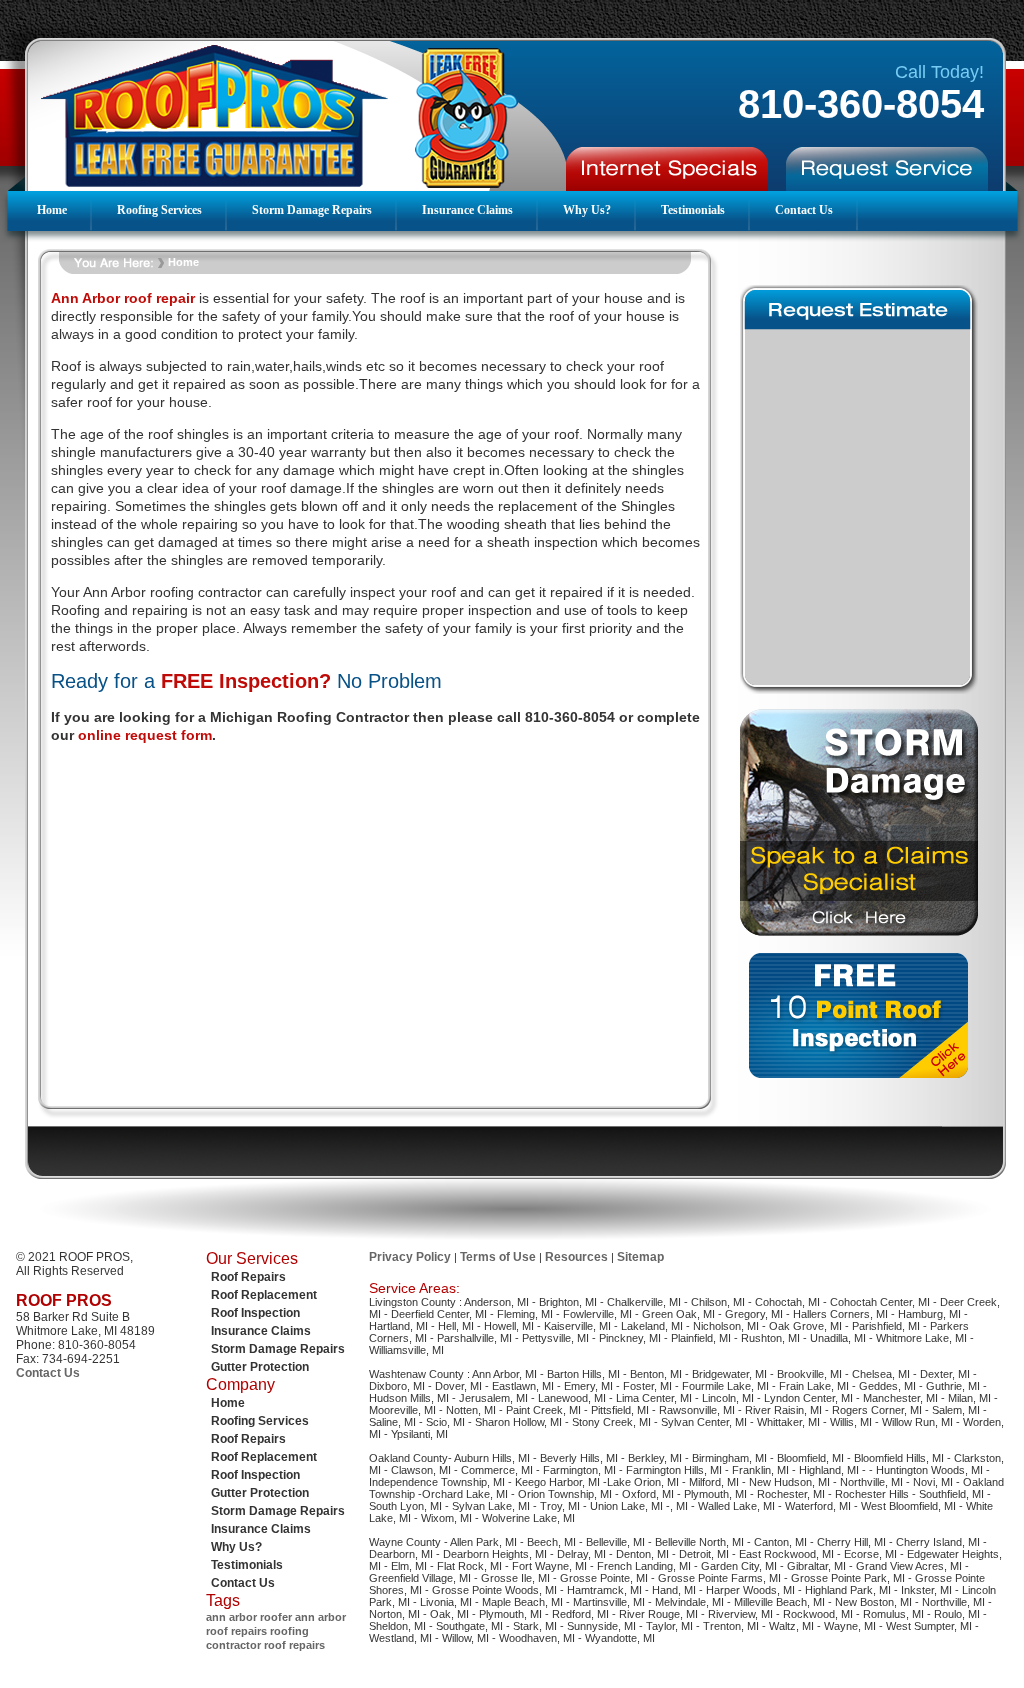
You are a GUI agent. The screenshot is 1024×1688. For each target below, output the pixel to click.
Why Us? (587, 210)
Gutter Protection (260, 1367)
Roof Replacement (264, 1295)
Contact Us (804, 210)
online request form (145, 735)
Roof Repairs (248, 1277)
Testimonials (693, 210)
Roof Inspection (255, 1313)
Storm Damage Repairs (312, 210)
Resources (576, 1257)
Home (52, 210)
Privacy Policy (410, 1257)
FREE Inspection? (246, 681)
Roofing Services (159, 210)
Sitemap (640, 1257)
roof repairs (294, 1645)
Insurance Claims (467, 210)
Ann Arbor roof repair (123, 298)
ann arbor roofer (249, 1617)
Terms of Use (498, 1257)
